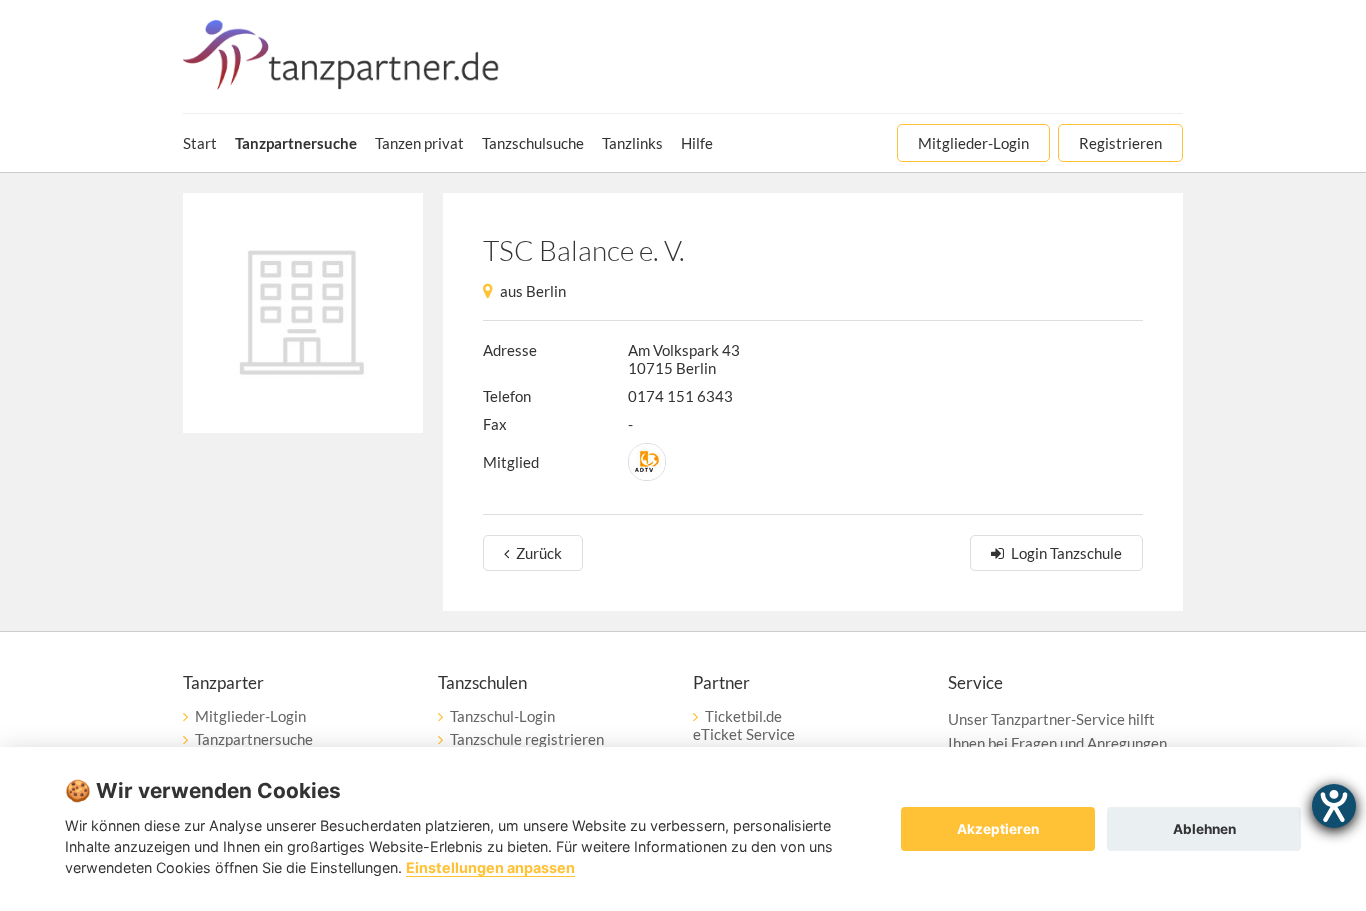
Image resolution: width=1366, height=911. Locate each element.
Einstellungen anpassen (490, 867)
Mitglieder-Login (250, 716)
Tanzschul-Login (502, 716)
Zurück (539, 553)
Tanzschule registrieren (527, 739)
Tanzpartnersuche (254, 739)
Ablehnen (1204, 829)
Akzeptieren (998, 829)
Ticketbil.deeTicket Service (744, 725)
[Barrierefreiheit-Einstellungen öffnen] (1334, 806)
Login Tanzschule (1066, 553)
